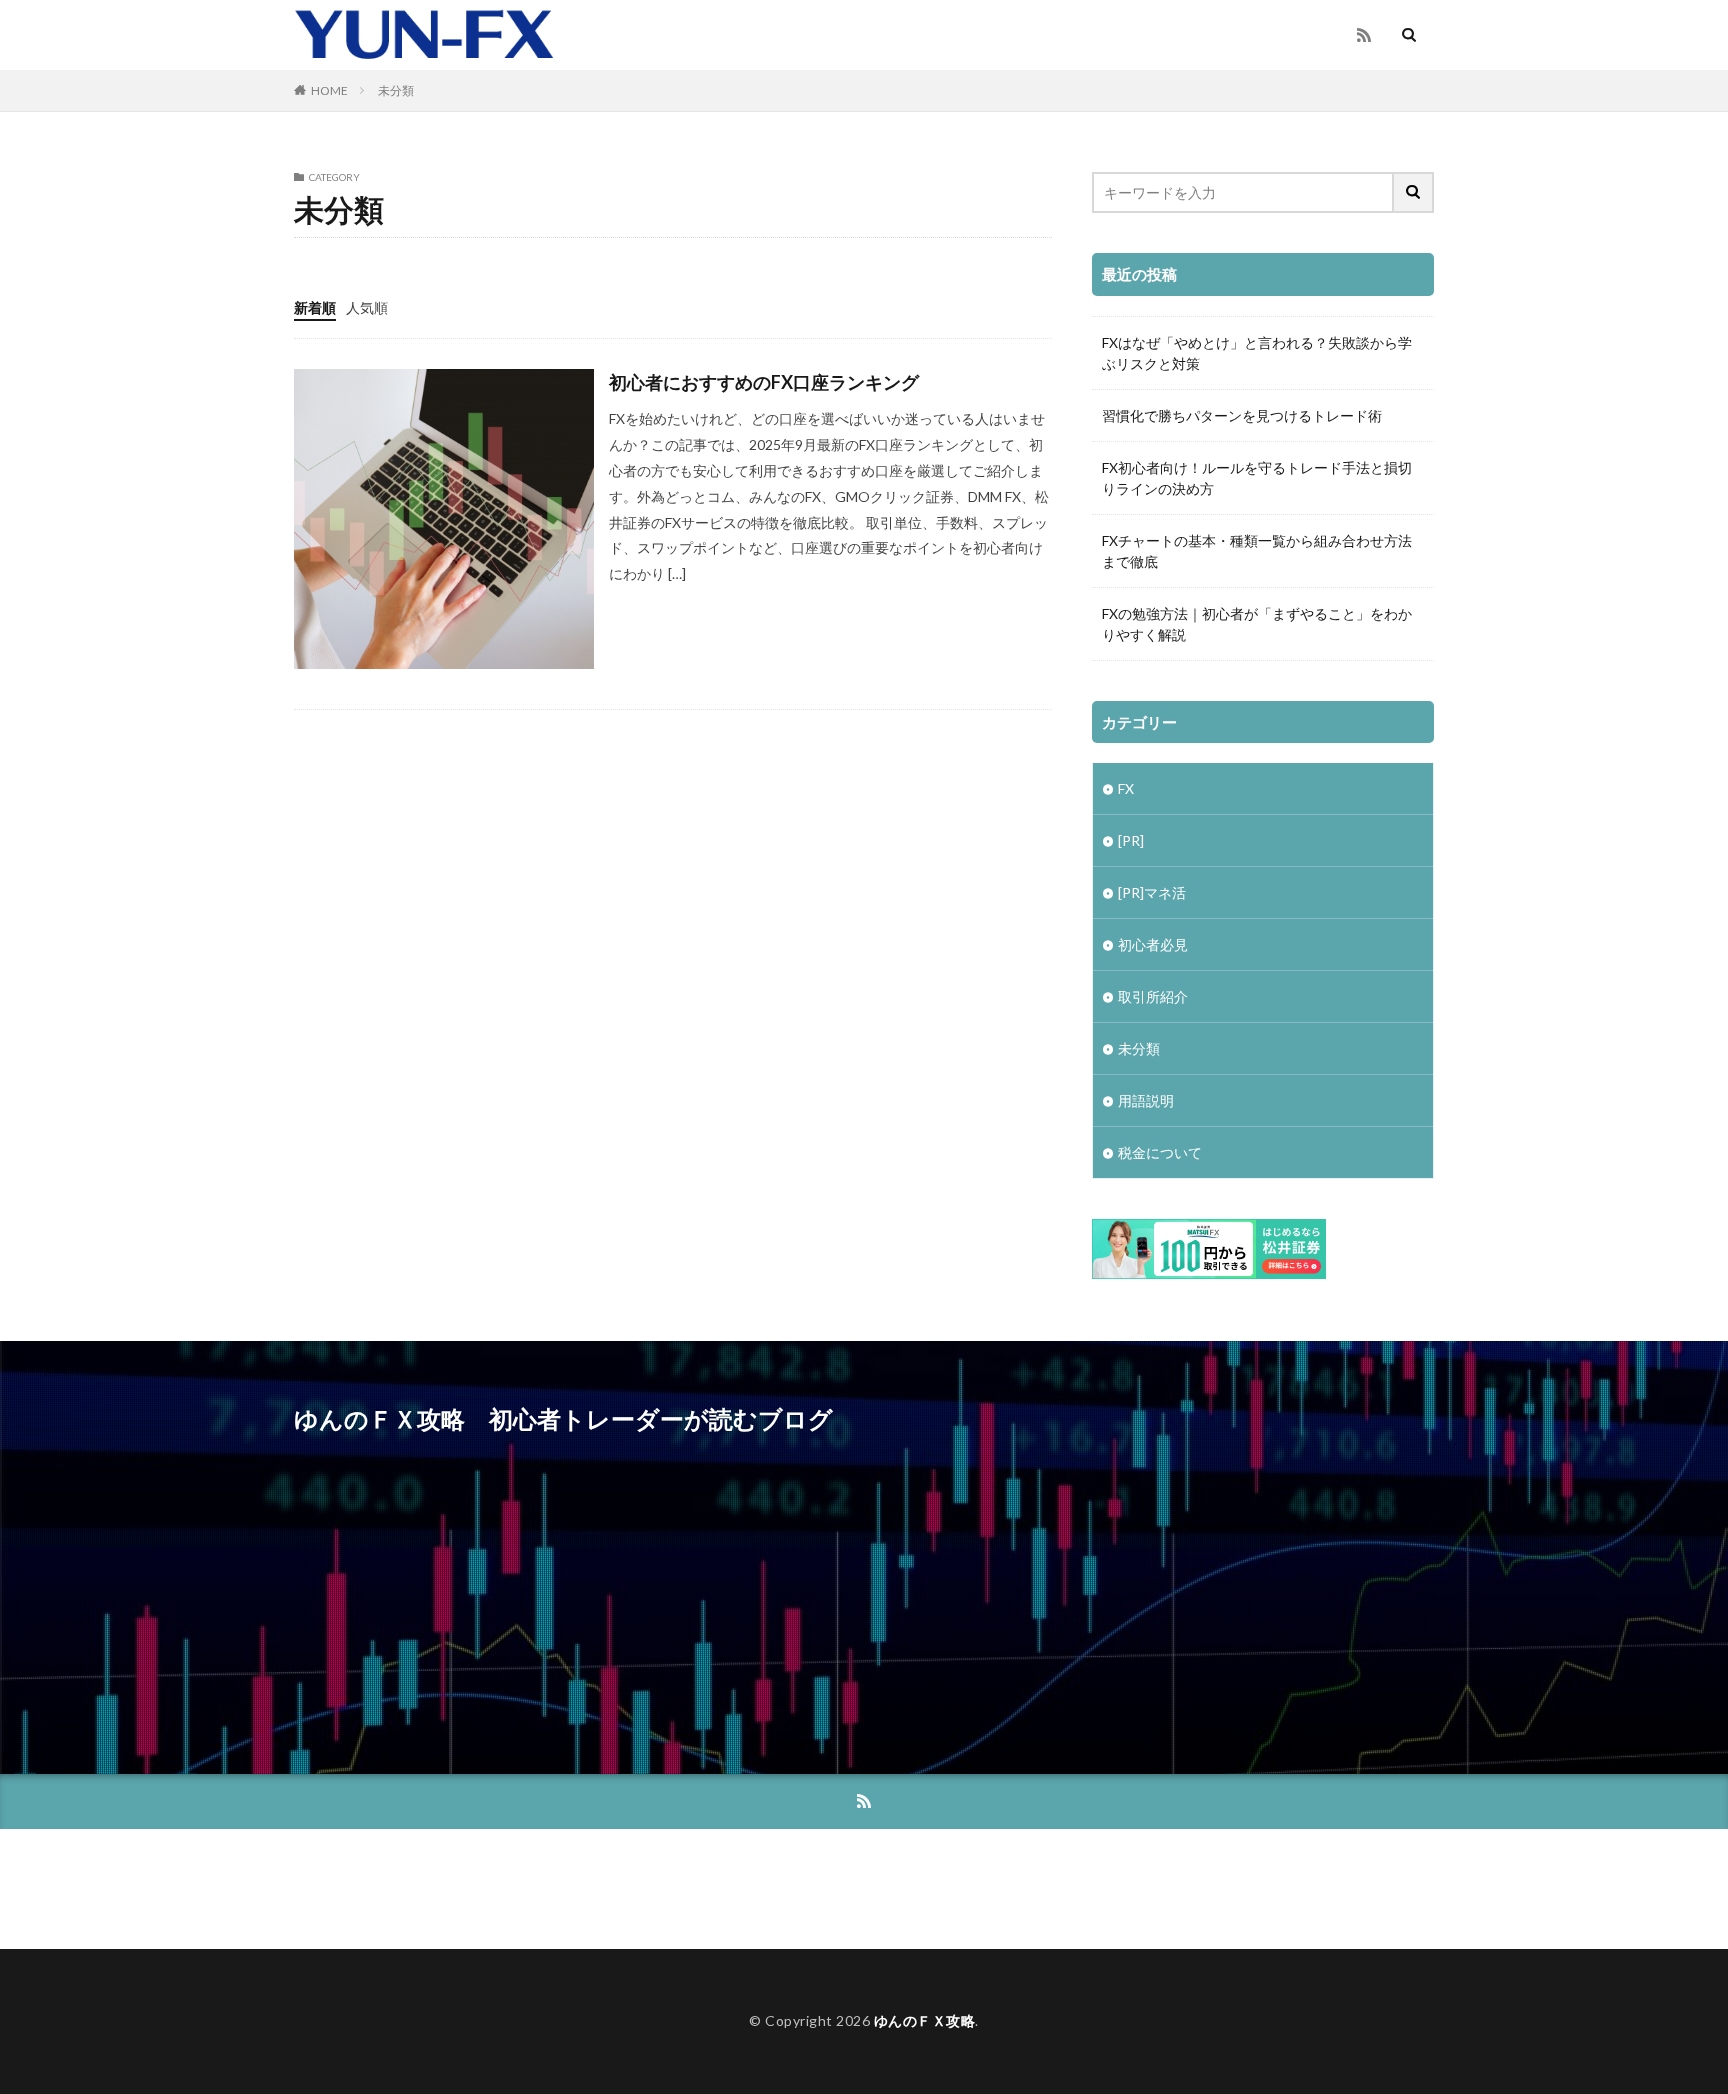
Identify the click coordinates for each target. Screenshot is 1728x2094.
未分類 (396, 90)
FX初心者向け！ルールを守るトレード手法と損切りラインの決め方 (1257, 478)
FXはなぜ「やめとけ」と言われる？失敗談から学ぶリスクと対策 (1257, 353)
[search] (1414, 192)
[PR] (1131, 840)
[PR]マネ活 (1152, 892)
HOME (329, 90)
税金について (1160, 1152)
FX (1126, 788)
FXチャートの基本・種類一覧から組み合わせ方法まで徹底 (1257, 551)
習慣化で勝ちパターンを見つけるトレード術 (1242, 415)
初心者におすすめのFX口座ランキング (764, 382)
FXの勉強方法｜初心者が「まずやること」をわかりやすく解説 (1257, 624)
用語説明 (1146, 1100)
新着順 (315, 307)
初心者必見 (1153, 944)
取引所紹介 (1153, 996)
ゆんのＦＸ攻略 (925, 2020)
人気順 (367, 307)
